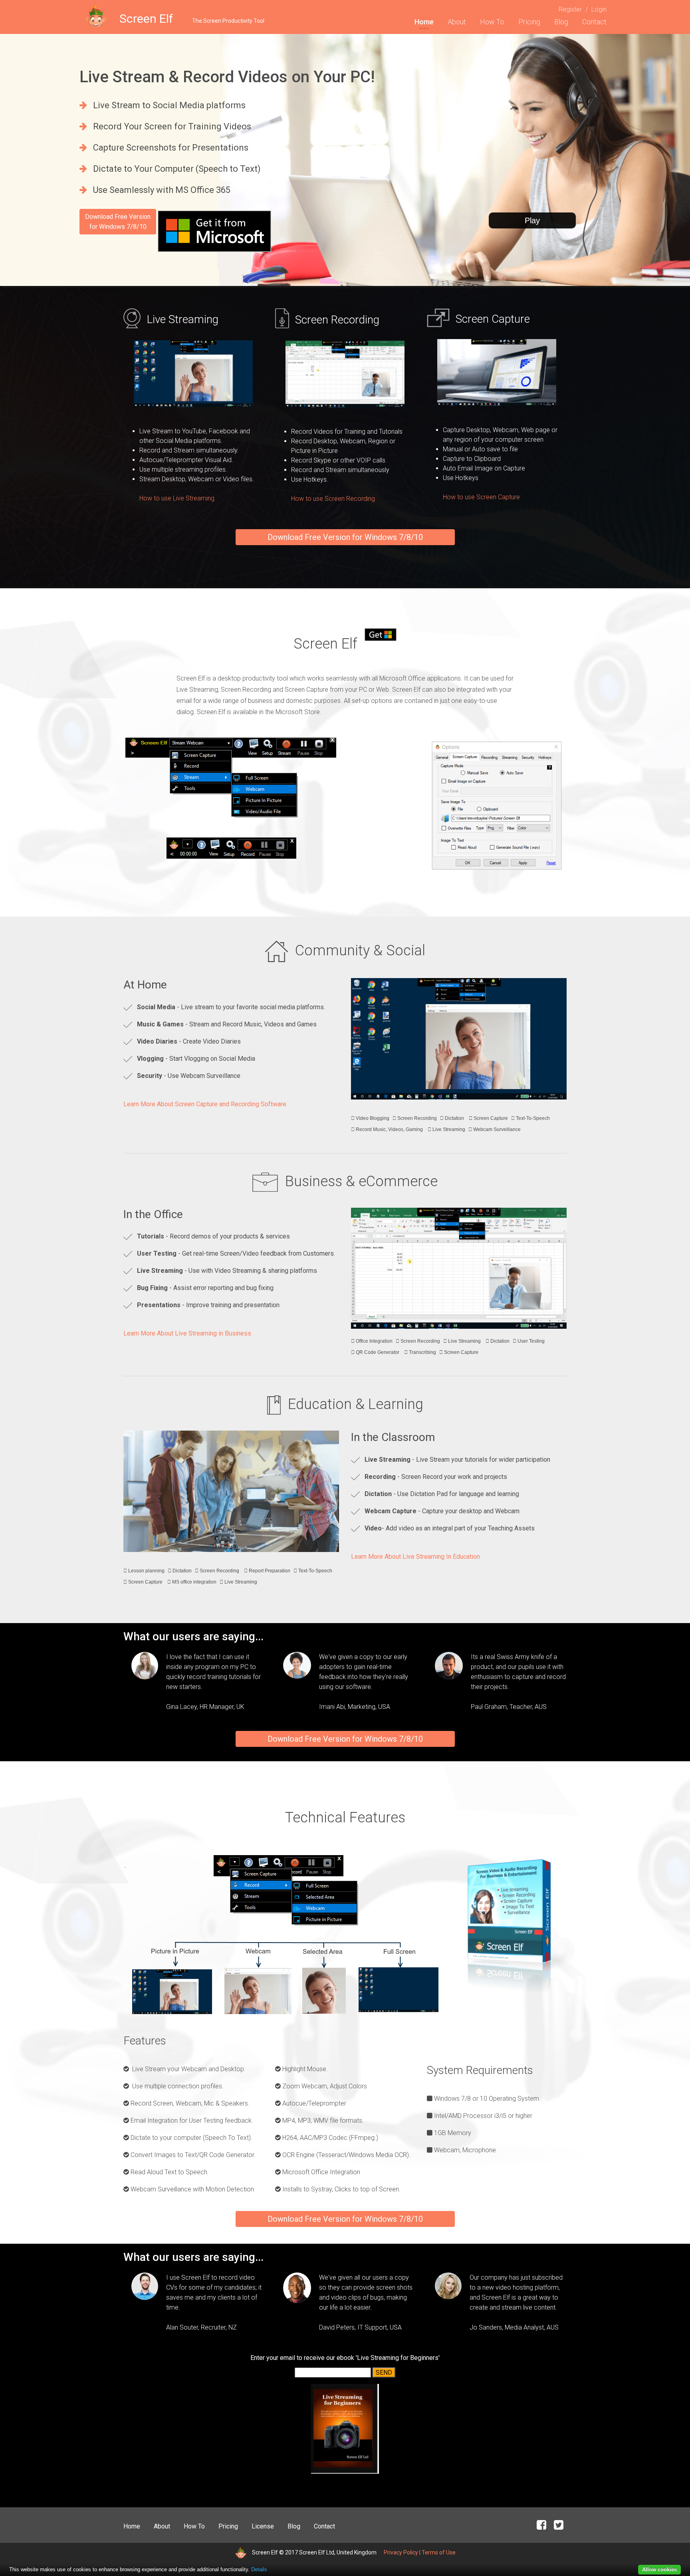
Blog (561, 22)
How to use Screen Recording (333, 499)
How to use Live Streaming (177, 498)
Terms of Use (439, 2552)
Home (424, 22)
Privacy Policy (401, 2552)
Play (532, 220)
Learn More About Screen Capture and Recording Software (205, 1104)
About (457, 22)
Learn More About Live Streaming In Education (415, 1557)
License (263, 2526)
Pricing (529, 22)
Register (570, 9)
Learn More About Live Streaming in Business (187, 1333)
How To (492, 22)
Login (599, 9)
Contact (594, 22)
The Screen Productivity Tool (228, 21)
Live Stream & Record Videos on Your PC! (227, 77)
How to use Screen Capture (481, 497)
